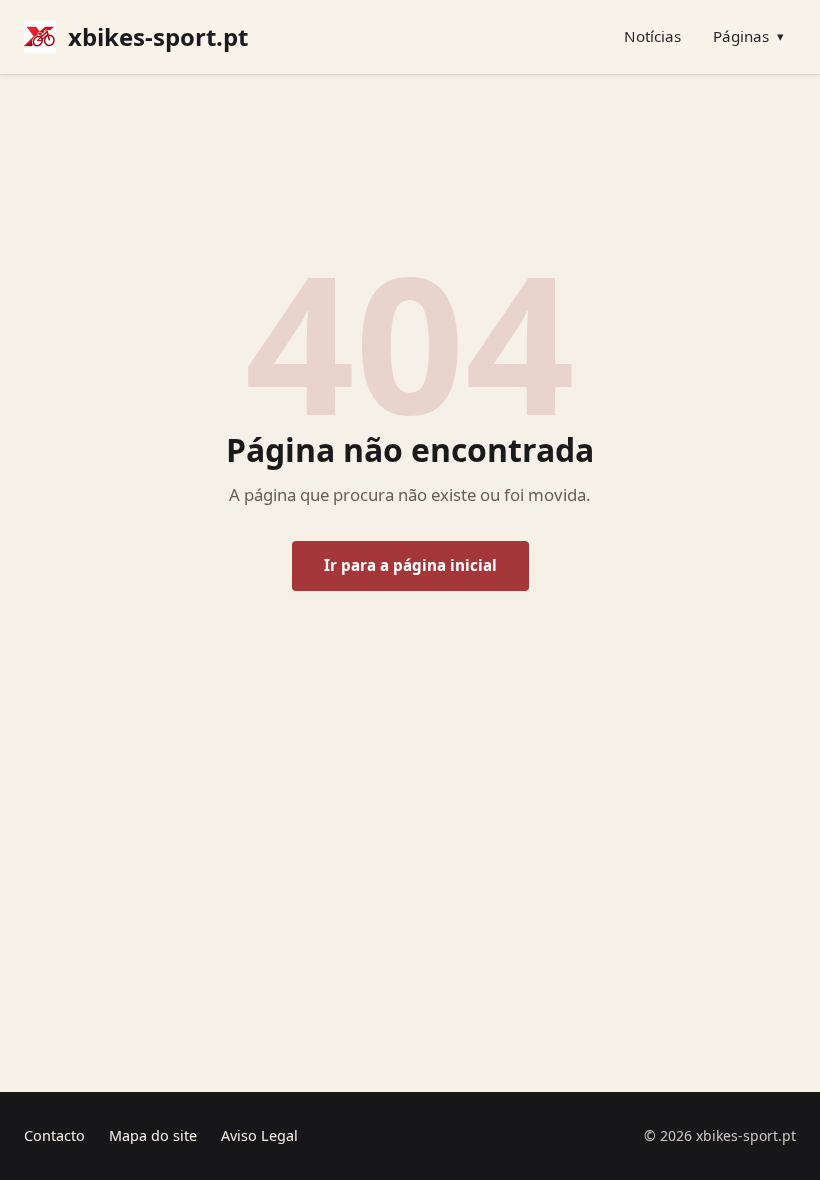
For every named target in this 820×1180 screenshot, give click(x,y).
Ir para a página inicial (410, 565)
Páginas (748, 36)
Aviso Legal (259, 1135)
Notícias (652, 36)
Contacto (54, 1135)
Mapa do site (153, 1135)
